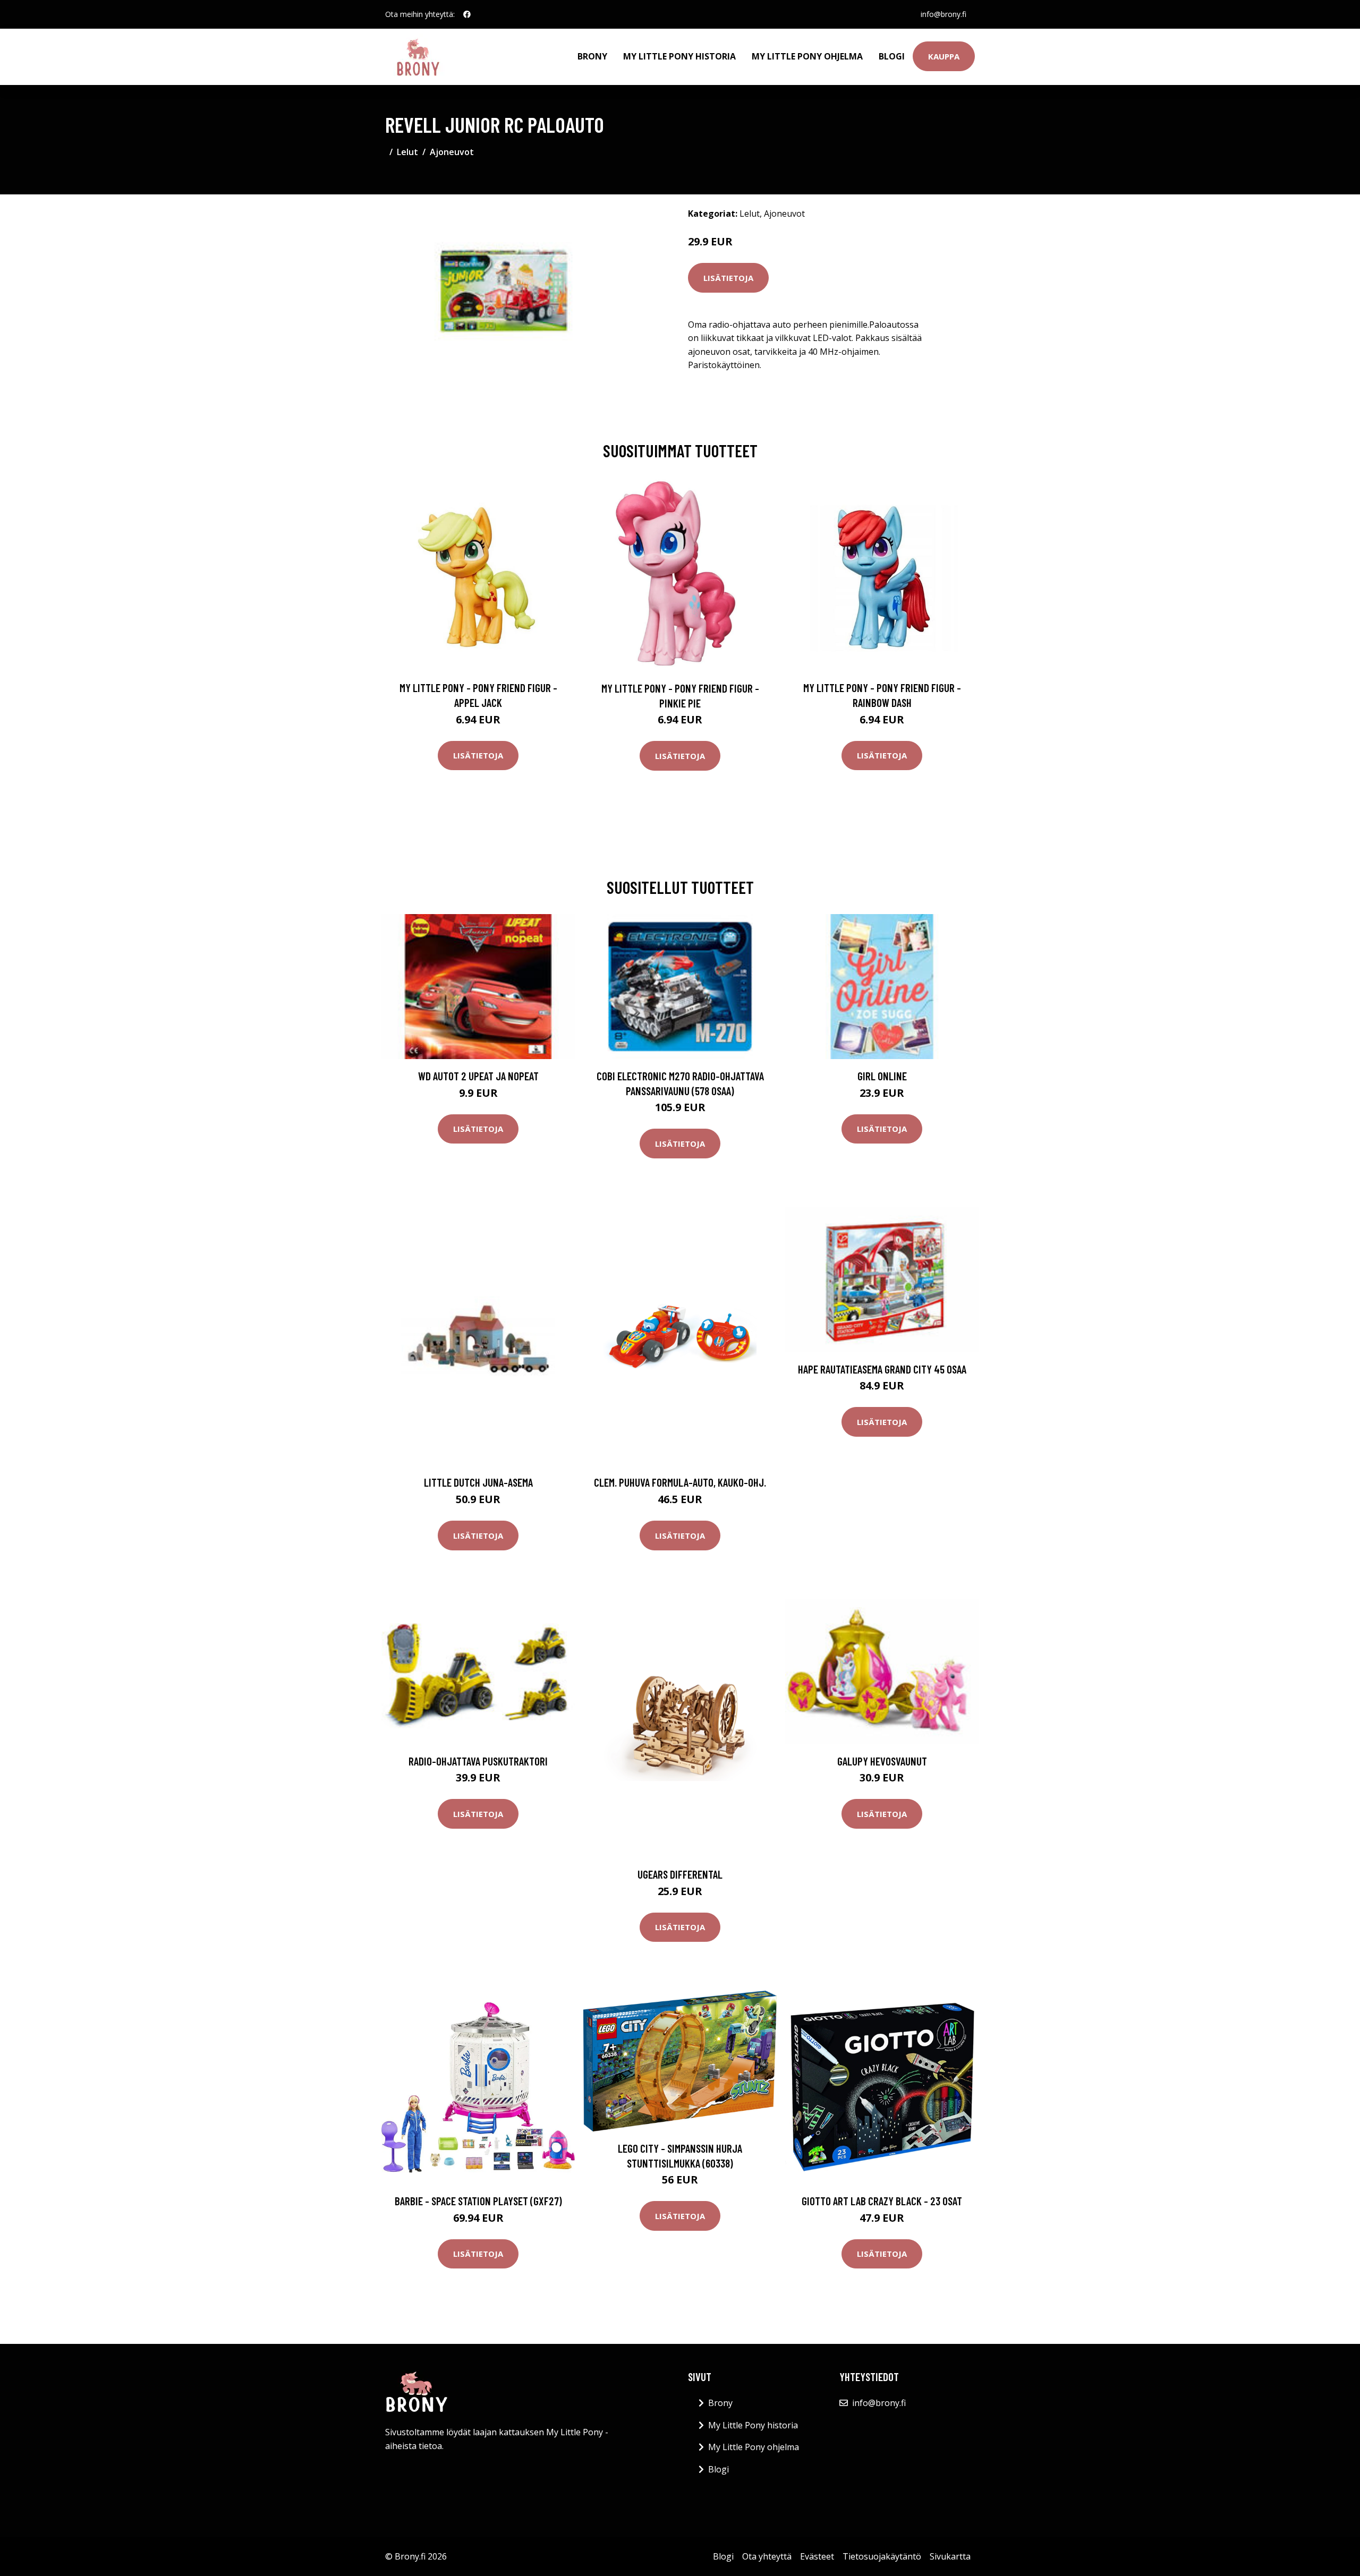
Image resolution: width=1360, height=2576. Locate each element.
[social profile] (467, 14)
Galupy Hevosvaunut (882, 1761)
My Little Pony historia (679, 56)
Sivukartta (950, 2556)
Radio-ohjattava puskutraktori (478, 1761)
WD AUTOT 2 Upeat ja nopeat (478, 1076)
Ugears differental (680, 1874)
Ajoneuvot (452, 152)
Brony (592, 56)
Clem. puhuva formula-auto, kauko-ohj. (680, 1482)
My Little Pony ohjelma (807, 56)
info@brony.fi (943, 14)
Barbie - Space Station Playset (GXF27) (478, 2201)
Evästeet (817, 2556)
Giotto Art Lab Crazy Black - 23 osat (882, 2201)
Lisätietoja (728, 278)
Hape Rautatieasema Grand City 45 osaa (882, 1369)
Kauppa (944, 56)
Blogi (892, 56)
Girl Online (882, 1076)
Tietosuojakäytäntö (882, 2556)
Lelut (407, 152)
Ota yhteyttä (767, 2556)
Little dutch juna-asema (478, 1482)
